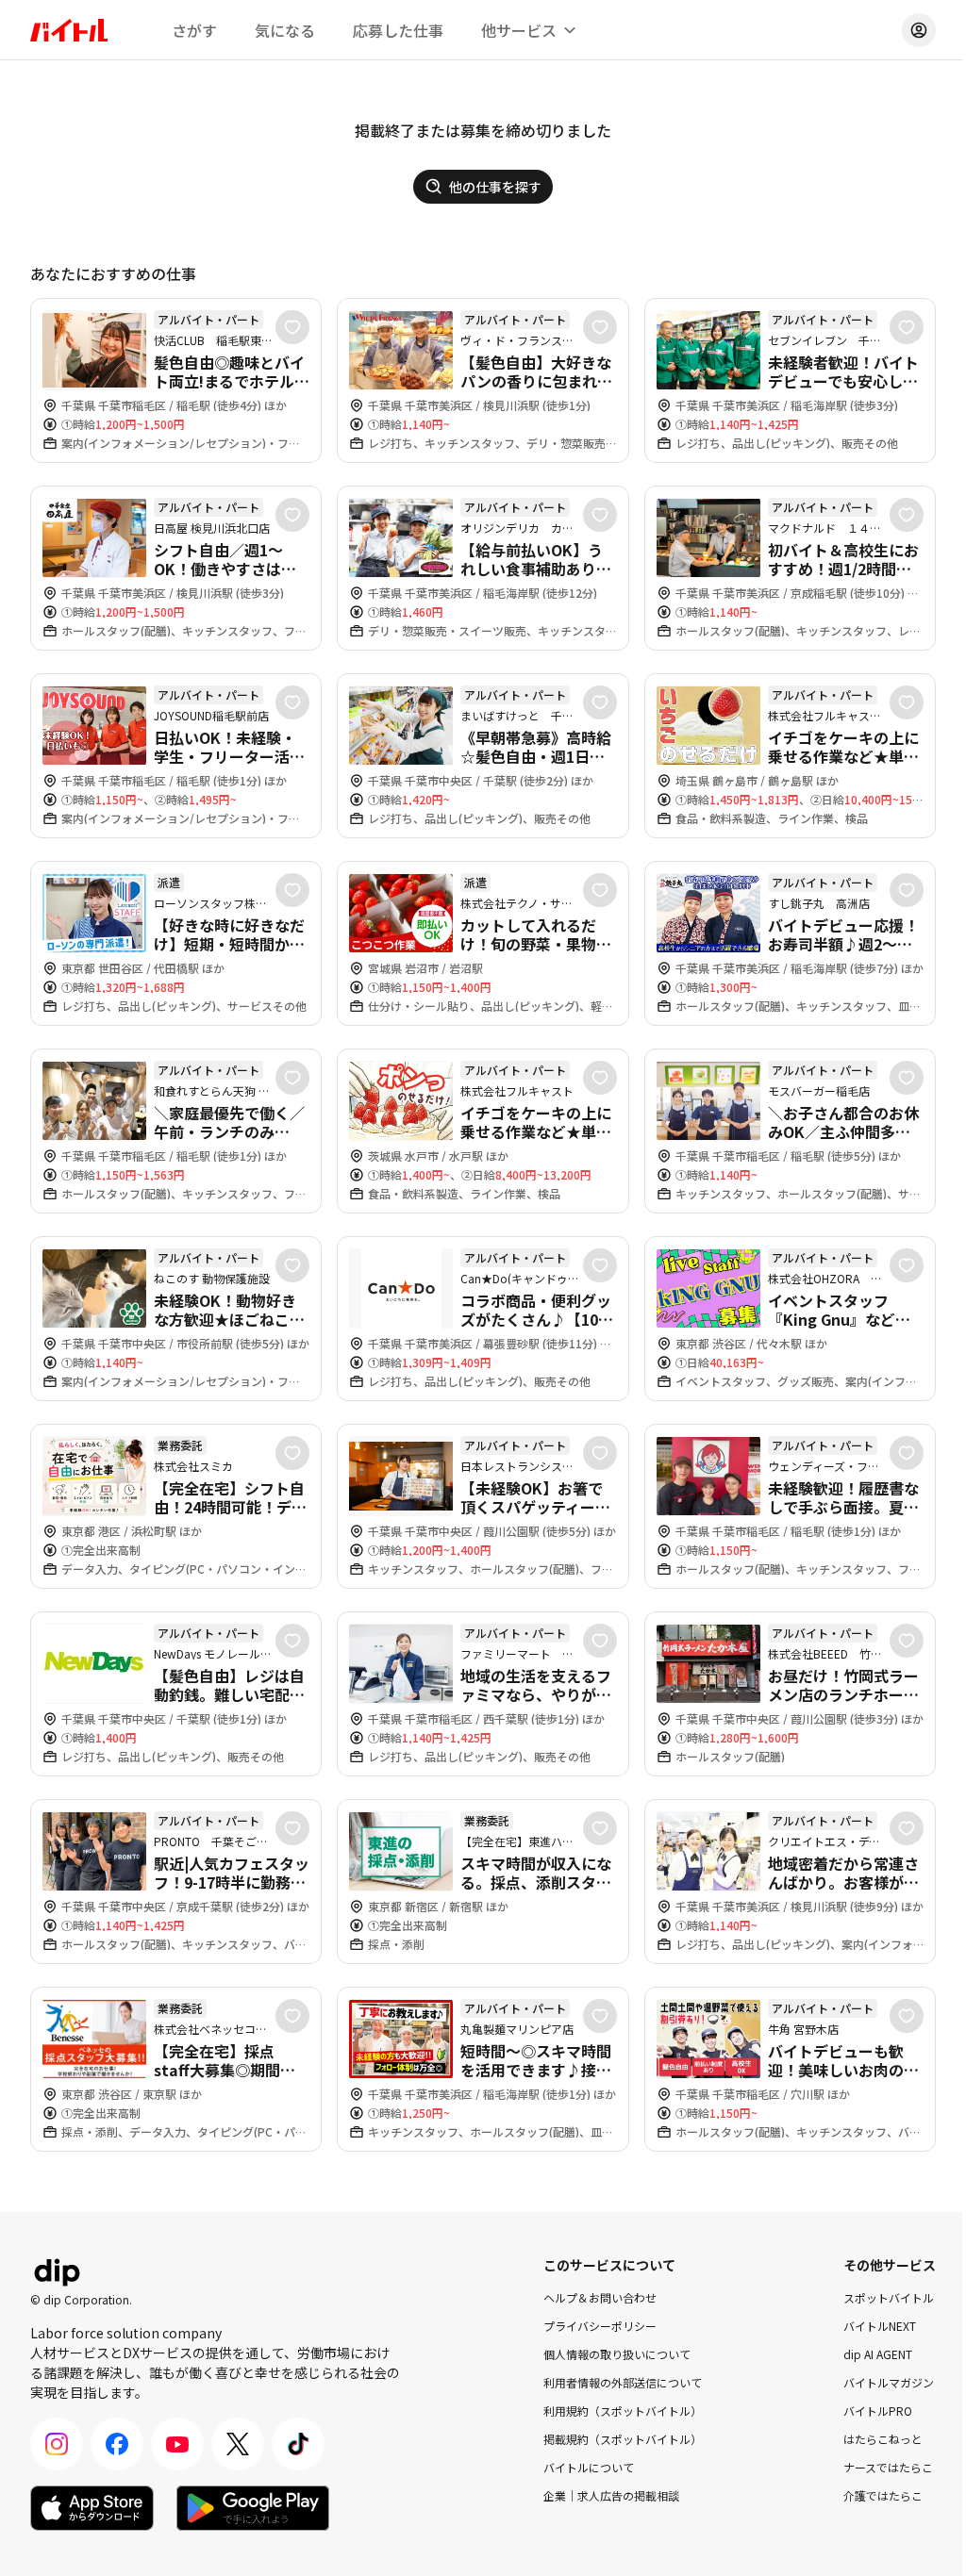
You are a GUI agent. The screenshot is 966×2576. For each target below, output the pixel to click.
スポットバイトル (889, 2297)
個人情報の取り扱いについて (617, 2354)
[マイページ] (919, 30)
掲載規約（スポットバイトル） (623, 2439)
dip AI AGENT (878, 2354)
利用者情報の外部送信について (623, 2382)
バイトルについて (589, 2467)
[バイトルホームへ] (69, 30)
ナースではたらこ (888, 2467)
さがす (194, 30)
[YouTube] (177, 2444)
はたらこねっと (883, 2439)
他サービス (519, 30)
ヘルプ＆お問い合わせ (600, 2297)
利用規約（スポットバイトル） (623, 2411)
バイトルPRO (878, 2411)
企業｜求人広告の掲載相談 (611, 2495)
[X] (238, 2444)
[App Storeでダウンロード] (92, 2508)
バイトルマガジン (889, 2382)
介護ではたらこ (883, 2495)
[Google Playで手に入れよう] (253, 2508)
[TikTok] (298, 2444)
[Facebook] (117, 2444)
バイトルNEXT (880, 2326)
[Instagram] (57, 2444)
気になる (285, 30)
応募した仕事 (398, 30)
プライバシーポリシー (600, 2326)
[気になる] (292, 327)
